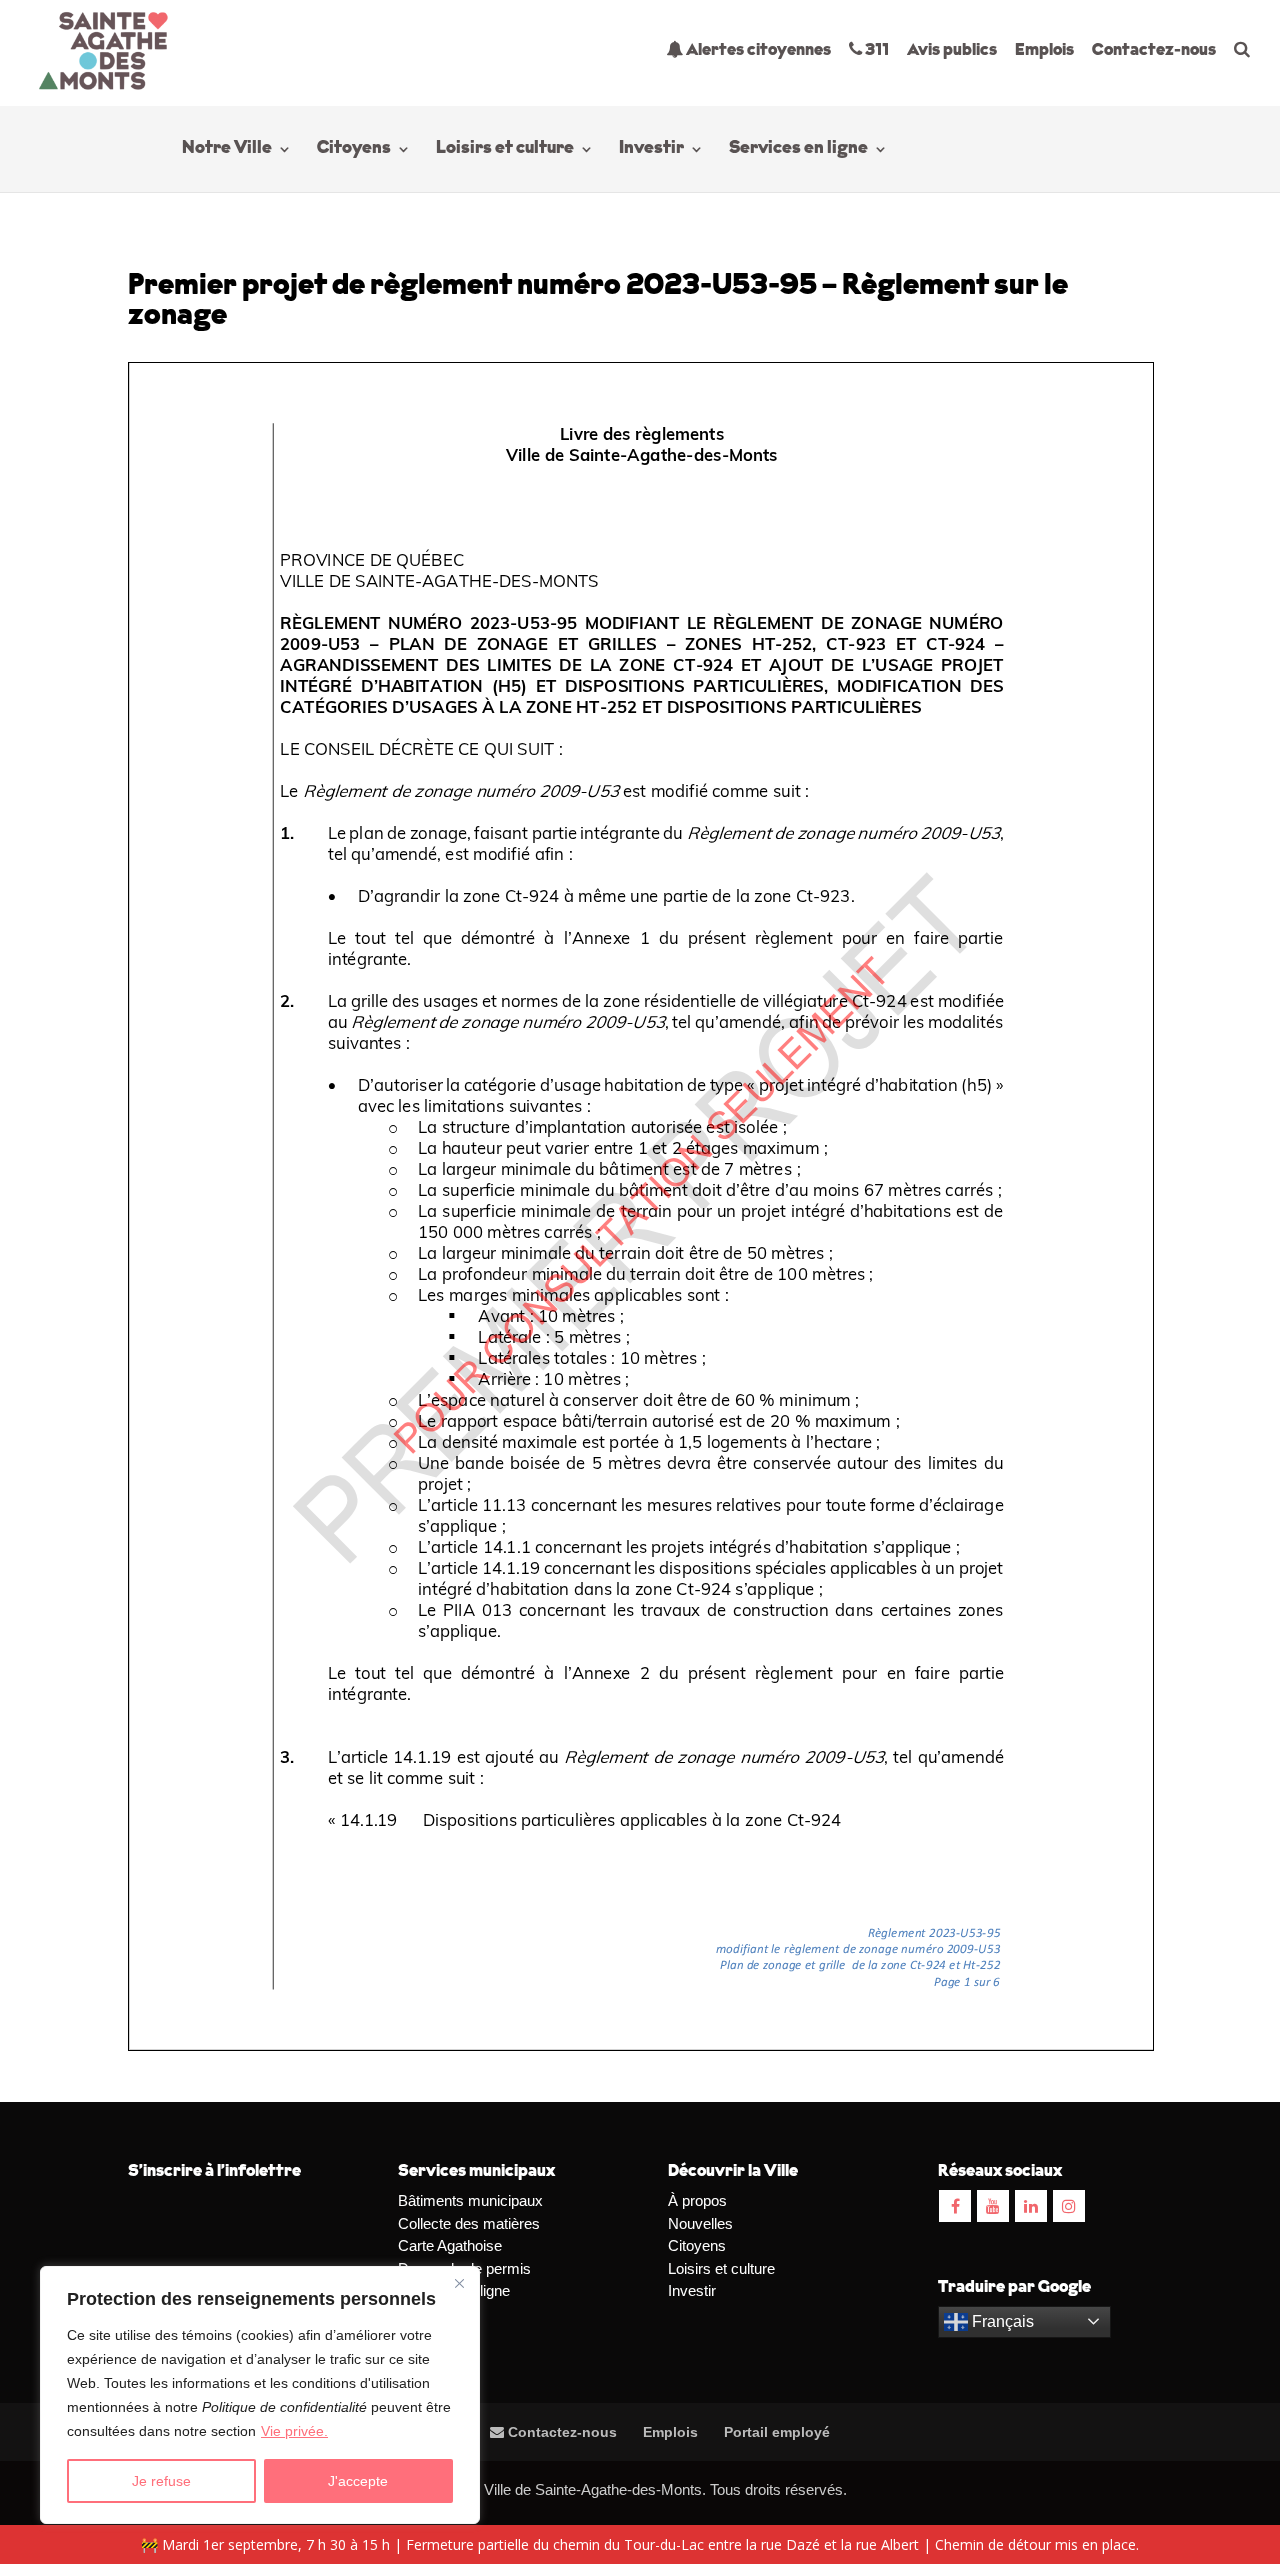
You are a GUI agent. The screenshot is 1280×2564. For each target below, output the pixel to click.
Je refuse (161, 2481)
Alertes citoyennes (757, 50)
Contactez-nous (1154, 50)
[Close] (459, 2283)
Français (1001, 2321)
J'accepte (358, 2481)
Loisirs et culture (505, 150)
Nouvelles (700, 2223)
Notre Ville (227, 150)
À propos (697, 2200)
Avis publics (952, 50)
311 (875, 50)
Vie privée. (294, 2431)
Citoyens (354, 150)
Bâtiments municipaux (470, 2200)
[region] (260, 2395)
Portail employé (777, 2432)
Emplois (1044, 50)
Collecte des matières (469, 2223)
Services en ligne (798, 150)
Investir (651, 150)
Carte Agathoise (450, 2245)
